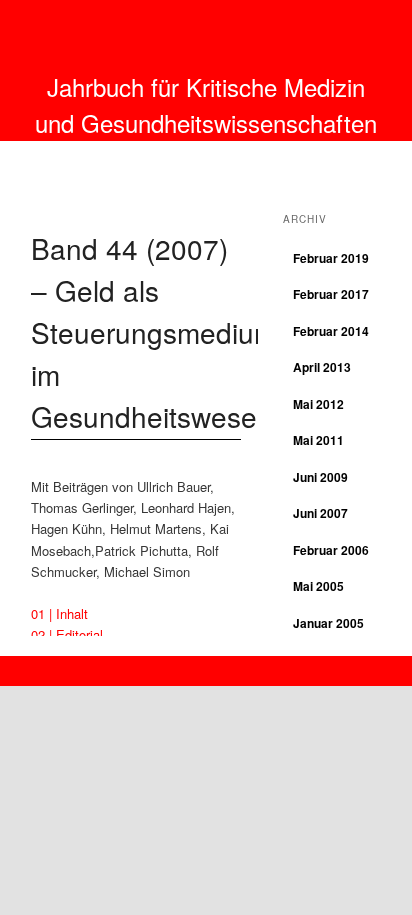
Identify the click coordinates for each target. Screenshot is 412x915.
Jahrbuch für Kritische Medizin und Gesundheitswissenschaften (206, 104)
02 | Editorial (67, 634)
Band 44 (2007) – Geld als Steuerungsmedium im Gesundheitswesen (154, 332)
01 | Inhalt (59, 613)
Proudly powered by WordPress (206, 665)
